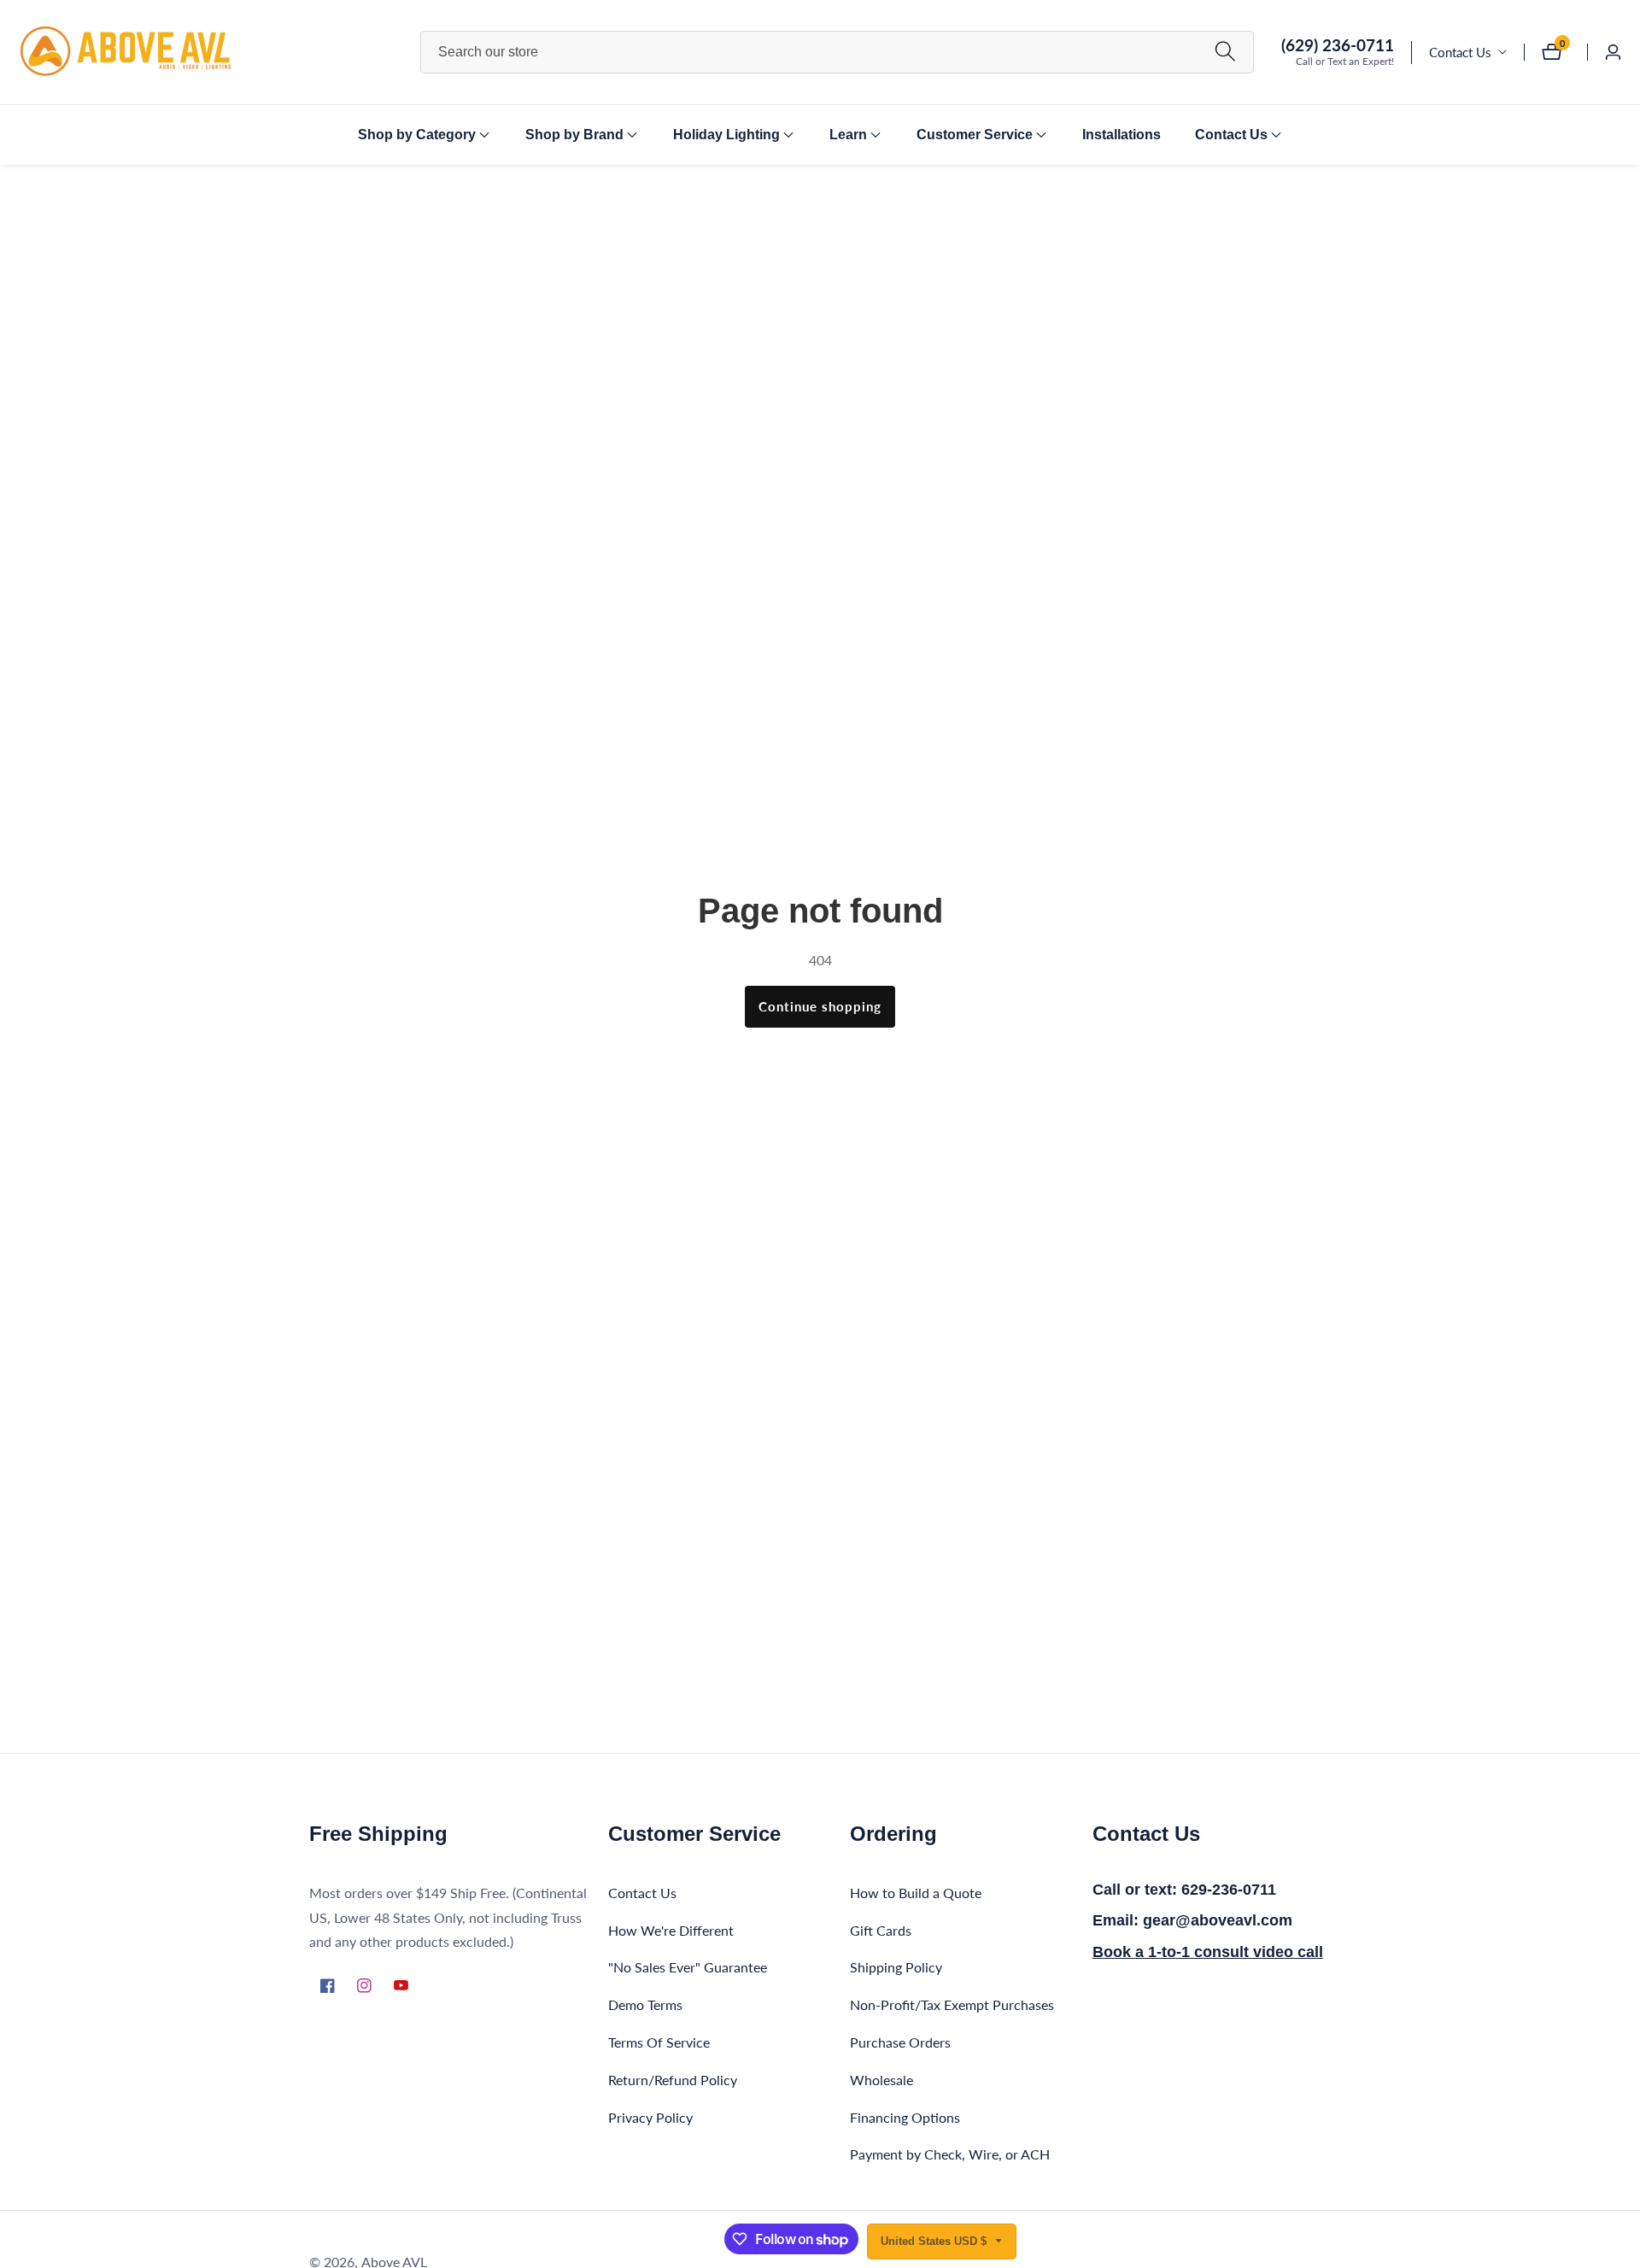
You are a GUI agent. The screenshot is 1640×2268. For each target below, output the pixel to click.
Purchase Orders (900, 2041)
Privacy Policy (650, 2116)
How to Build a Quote (916, 1892)
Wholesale (881, 2079)
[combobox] (837, 52)
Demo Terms (645, 2004)
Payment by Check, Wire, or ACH (950, 2154)
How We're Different (671, 1929)
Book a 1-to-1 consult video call (1208, 1951)
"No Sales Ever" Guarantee (688, 1967)
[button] (417, 135)
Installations (1122, 135)
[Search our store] (1225, 52)
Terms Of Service (659, 2041)
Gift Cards (881, 1929)
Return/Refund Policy (673, 2079)
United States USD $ (935, 2241)
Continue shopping (820, 1006)
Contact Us (1460, 52)
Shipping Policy (896, 1967)
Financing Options (905, 2116)
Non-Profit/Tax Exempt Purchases (952, 2004)
